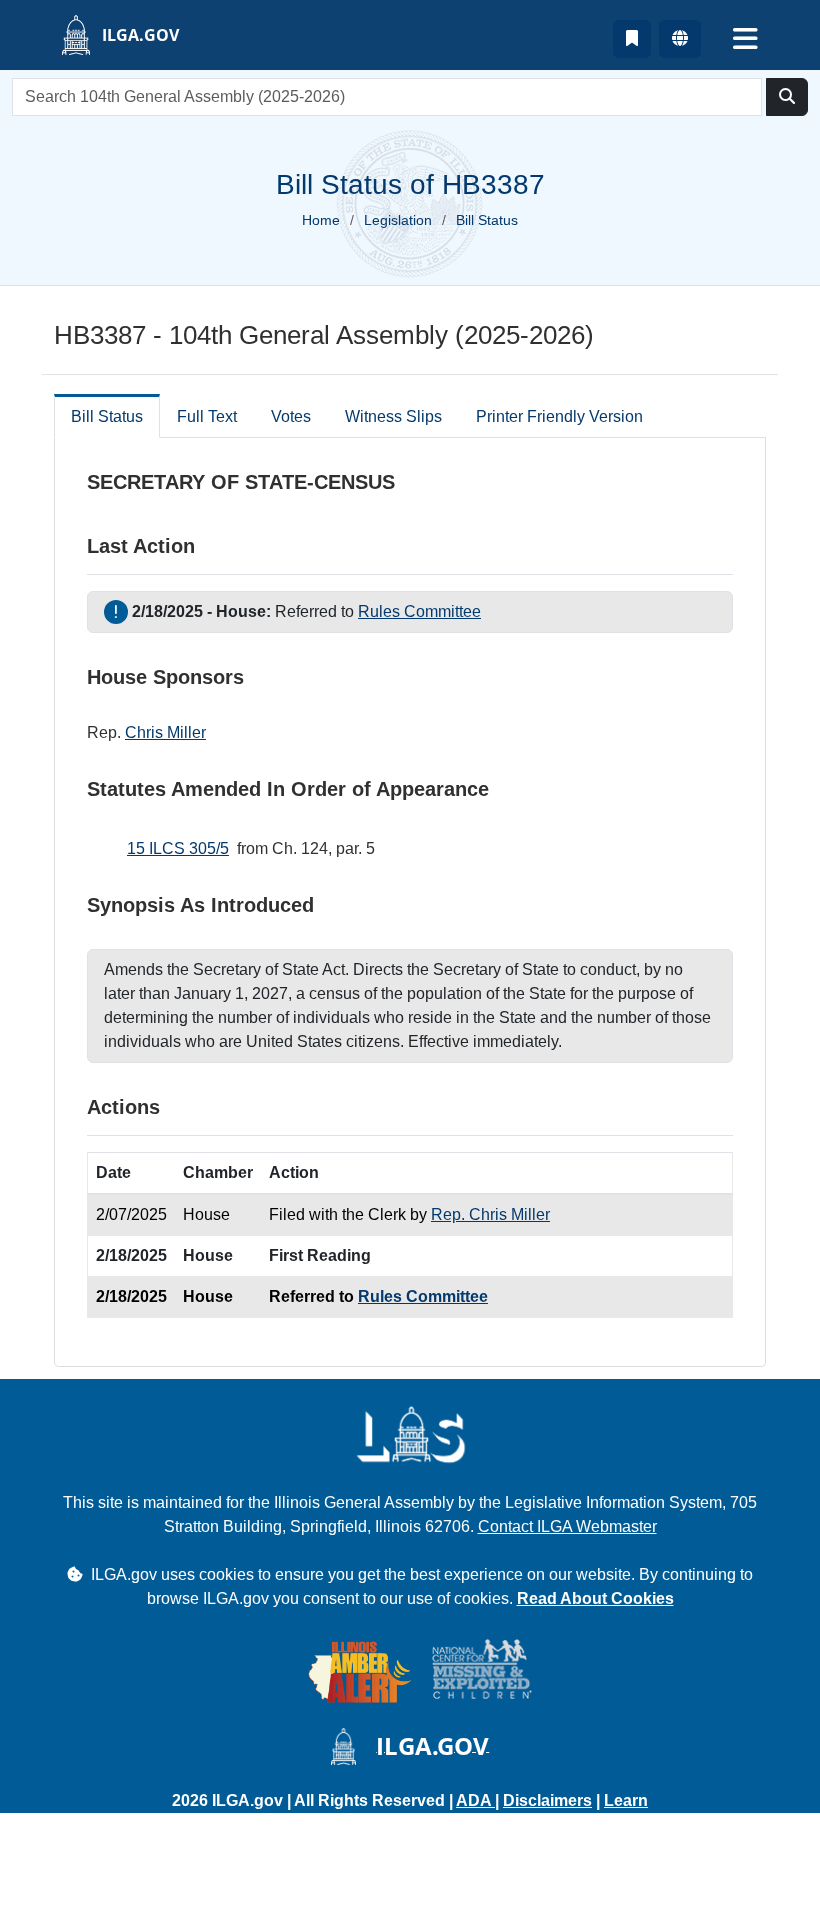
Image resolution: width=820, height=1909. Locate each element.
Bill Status (107, 416)
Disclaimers (547, 1800)
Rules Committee (419, 611)
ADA (475, 1800)
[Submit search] (787, 97)
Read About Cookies (595, 1598)
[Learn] (632, 39)
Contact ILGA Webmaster (567, 1526)
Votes (291, 416)
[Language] (680, 39)
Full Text (207, 416)
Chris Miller (165, 732)
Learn (626, 1800)
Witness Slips (393, 416)
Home (321, 220)
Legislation (398, 220)
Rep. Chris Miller (490, 1214)
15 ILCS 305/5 (178, 848)
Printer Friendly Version (559, 416)
